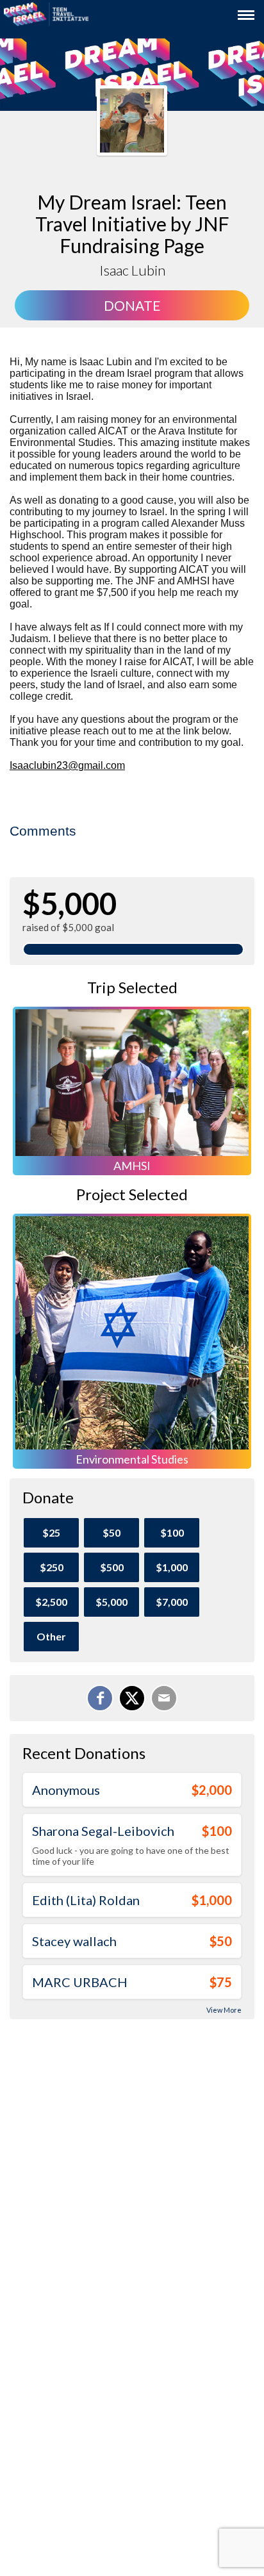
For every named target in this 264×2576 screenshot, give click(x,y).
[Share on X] (132, 1698)
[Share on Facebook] (100, 1698)
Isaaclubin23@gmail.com (67, 765)
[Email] (164, 1698)
